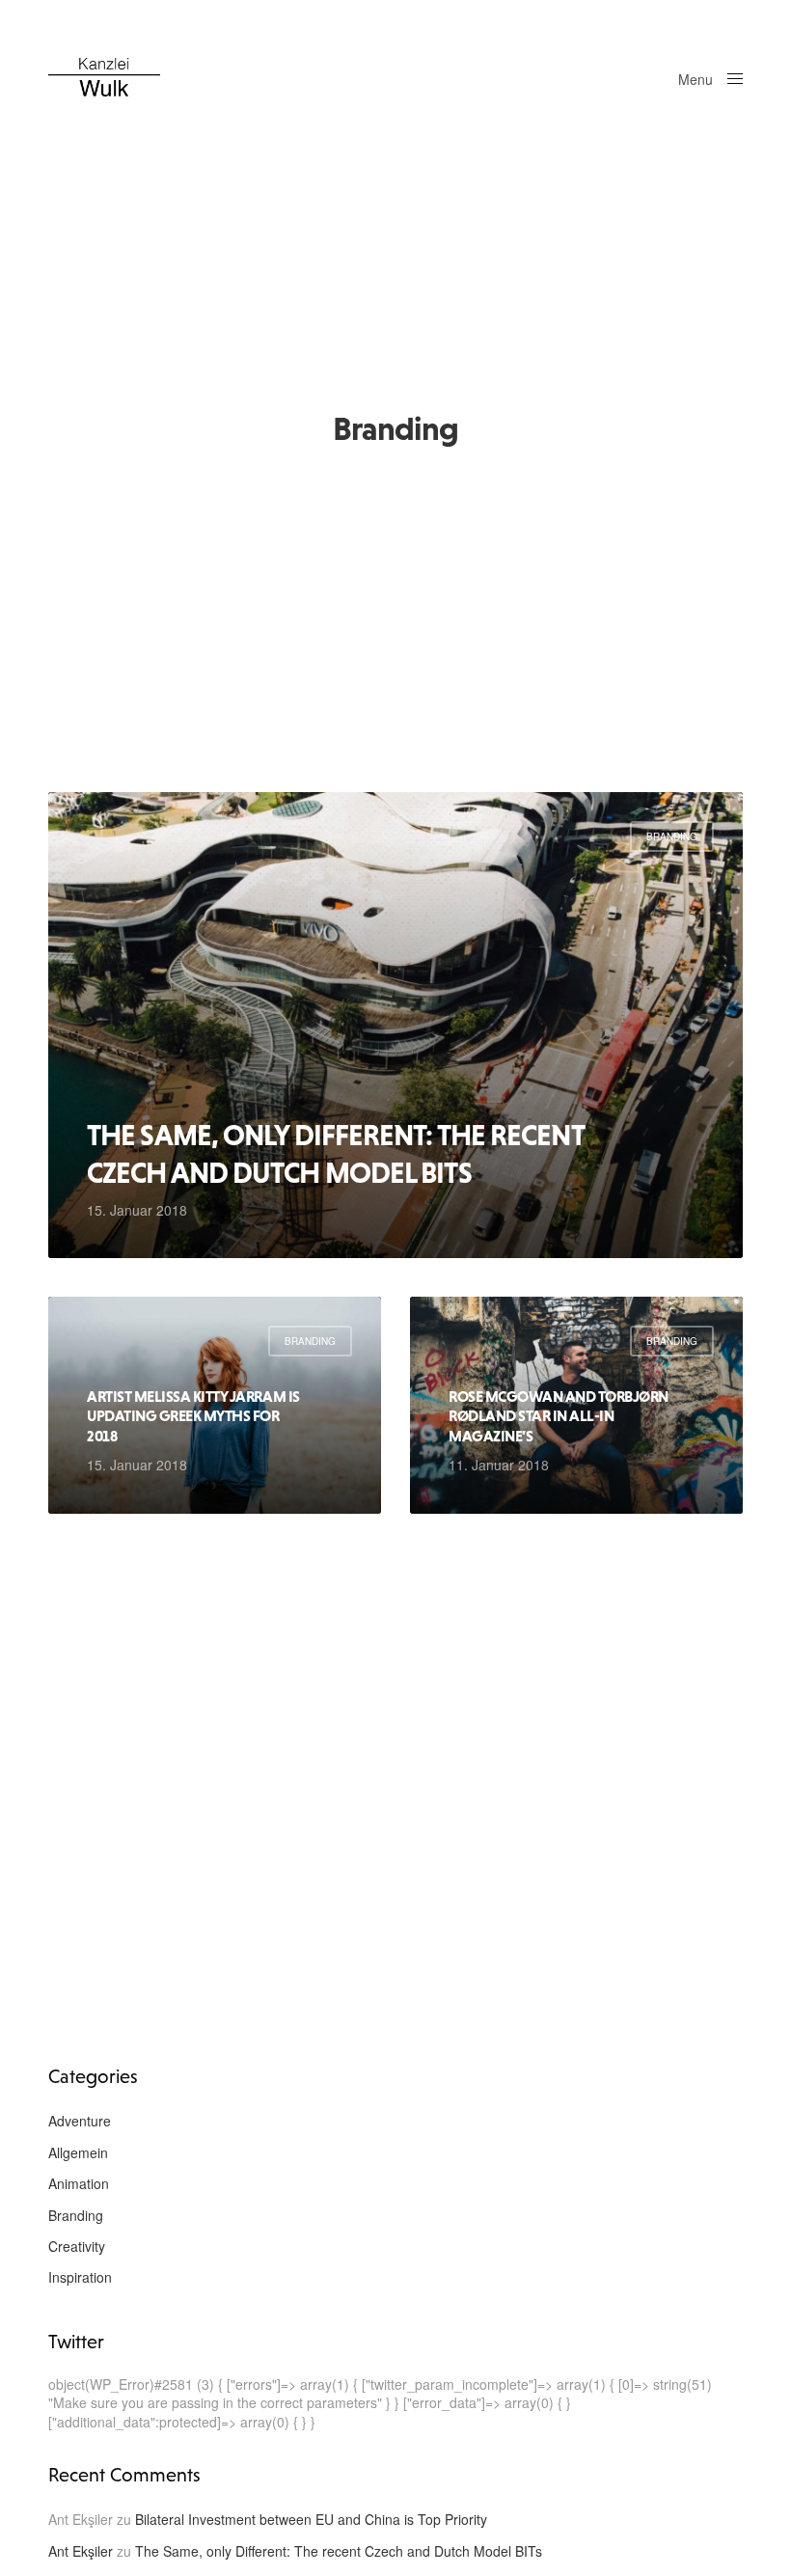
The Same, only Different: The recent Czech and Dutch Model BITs (335, 1153)
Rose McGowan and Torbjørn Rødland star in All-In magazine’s (559, 1416)
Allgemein (78, 2152)
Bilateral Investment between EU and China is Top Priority (311, 2519)
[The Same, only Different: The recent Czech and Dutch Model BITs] (395, 1025)
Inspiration (80, 2277)
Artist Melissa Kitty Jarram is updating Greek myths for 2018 (193, 1416)
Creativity (77, 2246)
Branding (672, 836)
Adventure (80, 2121)
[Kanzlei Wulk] (104, 77)
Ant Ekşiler (81, 2551)
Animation (79, 2183)
